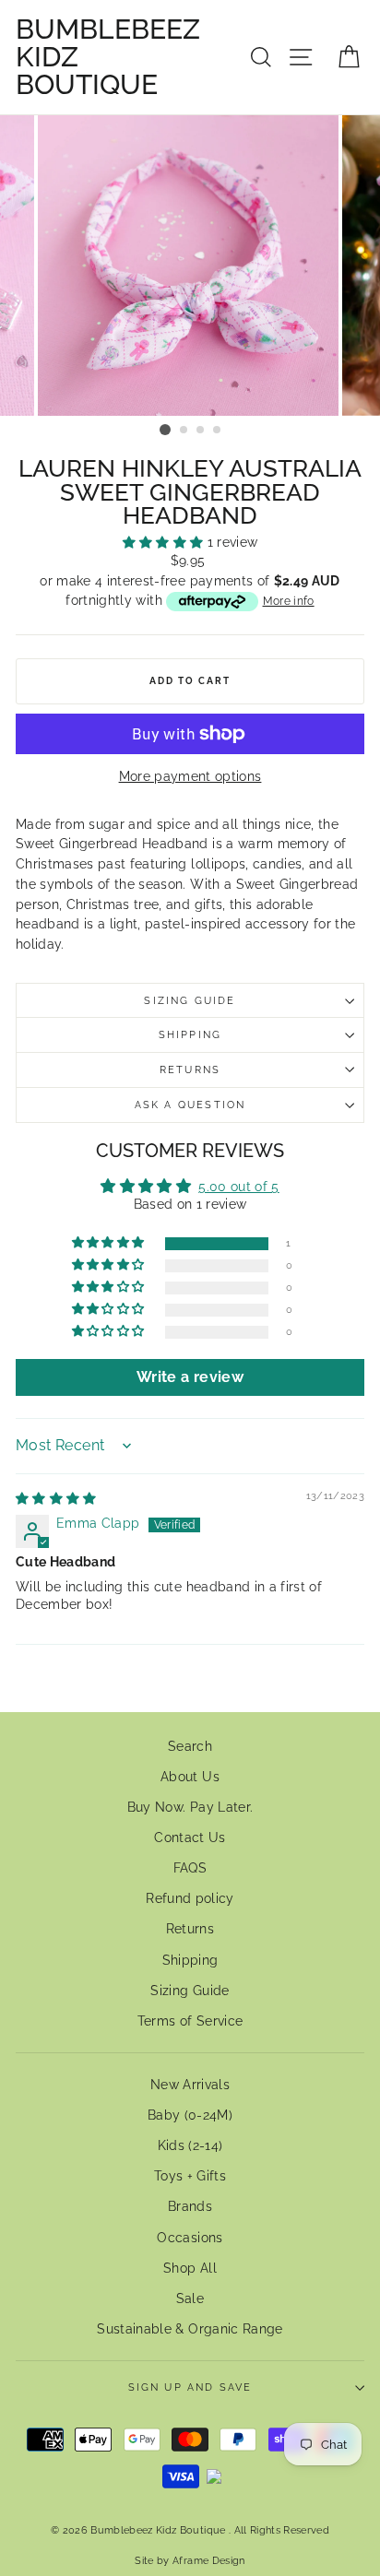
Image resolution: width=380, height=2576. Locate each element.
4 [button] (218, 431)
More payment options (190, 776)
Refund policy (190, 1898)
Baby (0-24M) (190, 2115)
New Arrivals (190, 2085)
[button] (165, 542)
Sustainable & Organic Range (190, 2329)
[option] (190, 266)
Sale (190, 2298)
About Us (190, 1777)
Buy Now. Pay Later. (190, 1807)
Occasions (190, 2238)
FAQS (190, 1868)
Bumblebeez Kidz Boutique (108, 57)
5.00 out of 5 (238, 1187)
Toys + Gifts (190, 2176)
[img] (56, 1498)
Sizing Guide (190, 1001)
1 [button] (165, 430)
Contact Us (190, 1837)
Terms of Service (190, 2021)
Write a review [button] (190, 1377)
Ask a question (190, 1105)
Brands (190, 2206)
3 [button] (201, 431)
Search (190, 1746)
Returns (190, 1070)
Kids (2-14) (190, 2145)
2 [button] (184, 431)
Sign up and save (190, 2387)
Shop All (190, 2268)
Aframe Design (208, 2560)
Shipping (190, 1035)
